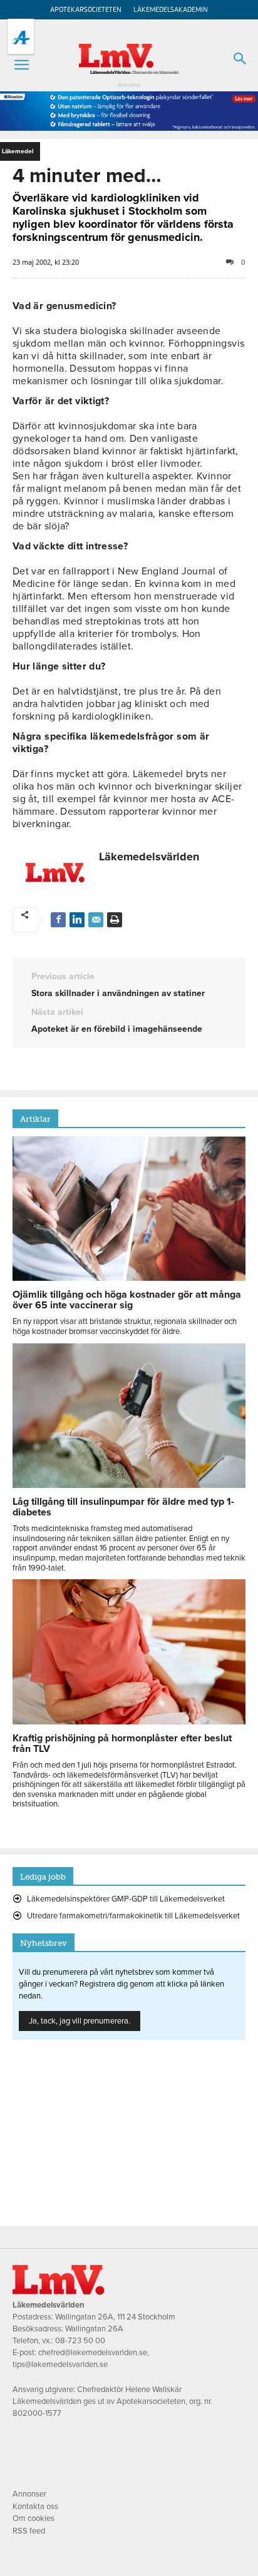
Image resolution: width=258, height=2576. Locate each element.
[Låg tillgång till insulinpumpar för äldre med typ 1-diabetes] (129, 1485)
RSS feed (29, 2531)
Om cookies (34, 2518)
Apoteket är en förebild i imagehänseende (117, 1029)
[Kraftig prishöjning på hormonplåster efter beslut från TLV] (129, 1721)
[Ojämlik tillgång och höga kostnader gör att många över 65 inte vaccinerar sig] (129, 1278)
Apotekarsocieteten (86, 10)
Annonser (29, 2494)
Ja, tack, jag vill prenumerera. (80, 2021)
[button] (21, 65)
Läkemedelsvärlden (149, 857)
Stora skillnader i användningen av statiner (118, 993)
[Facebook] (58, 920)
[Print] (115, 920)
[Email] (96, 920)
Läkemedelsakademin (171, 10)
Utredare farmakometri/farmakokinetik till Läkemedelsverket (133, 1916)
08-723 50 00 (80, 2341)
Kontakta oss (35, 2507)
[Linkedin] (77, 920)
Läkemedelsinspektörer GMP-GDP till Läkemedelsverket (126, 1899)
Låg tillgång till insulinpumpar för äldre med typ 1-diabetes (123, 1507)
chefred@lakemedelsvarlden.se (93, 2353)
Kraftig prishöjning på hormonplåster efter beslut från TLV (122, 1744)
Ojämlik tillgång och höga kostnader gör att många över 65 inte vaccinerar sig (127, 1300)
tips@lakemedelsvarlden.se (60, 2365)
